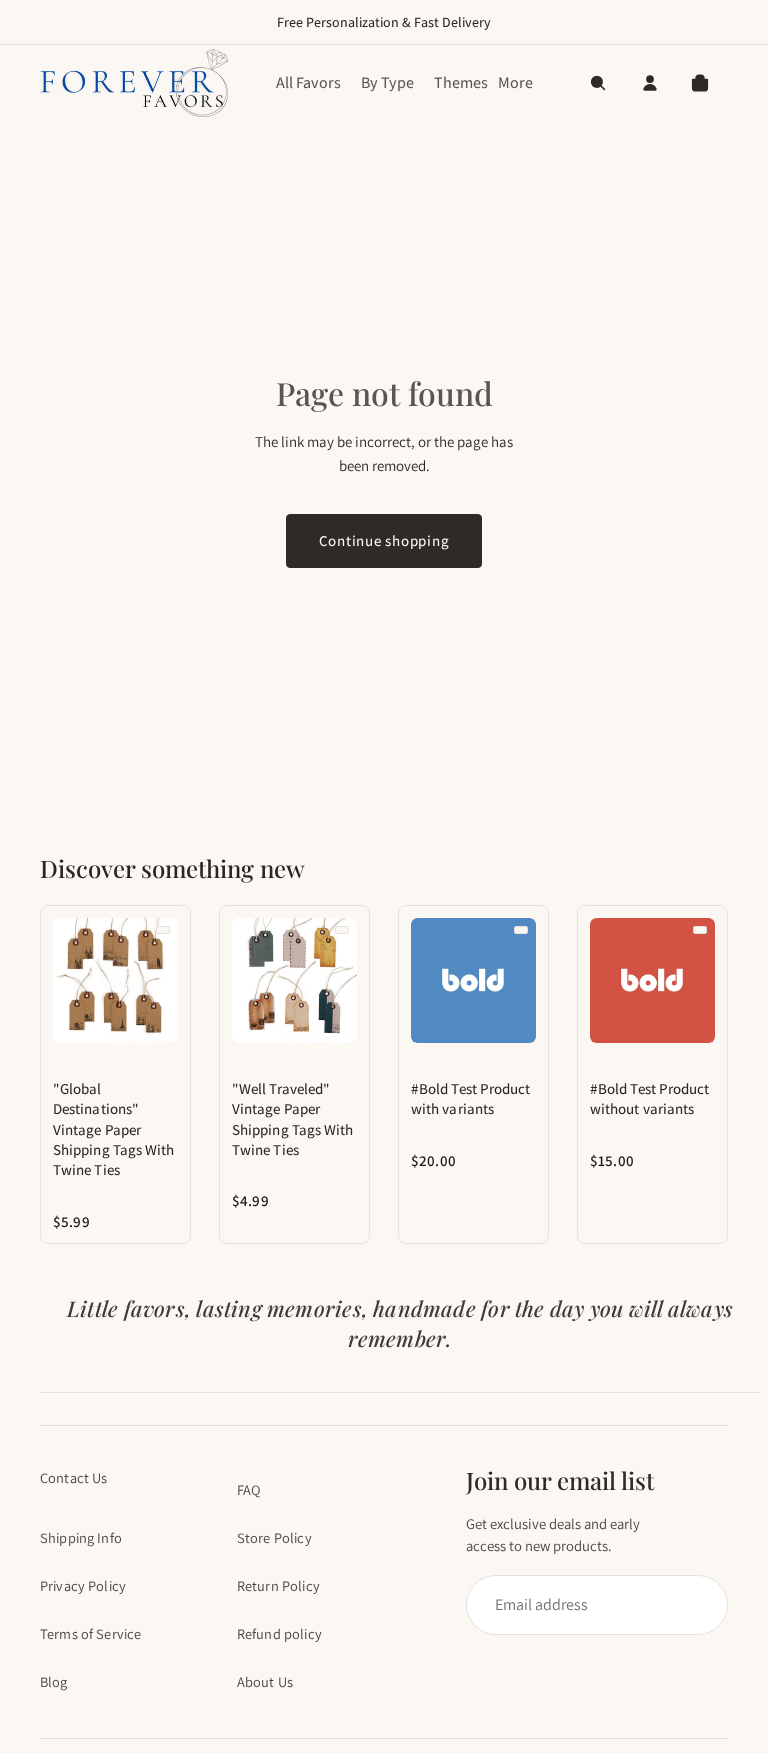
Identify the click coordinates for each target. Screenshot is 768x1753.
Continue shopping (384, 540)
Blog (54, 1681)
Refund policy (279, 1633)
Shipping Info (81, 1537)
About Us (265, 1681)
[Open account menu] (650, 83)
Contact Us (73, 1477)
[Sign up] (588, 1605)
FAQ (249, 1489)
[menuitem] (515, 83)
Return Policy (278, 1585)
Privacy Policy (83, 1585)
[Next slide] (168, 980)
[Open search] (598, 83)
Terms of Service (90, 1633)
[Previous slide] (63, 980)
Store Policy (274, 1537)
